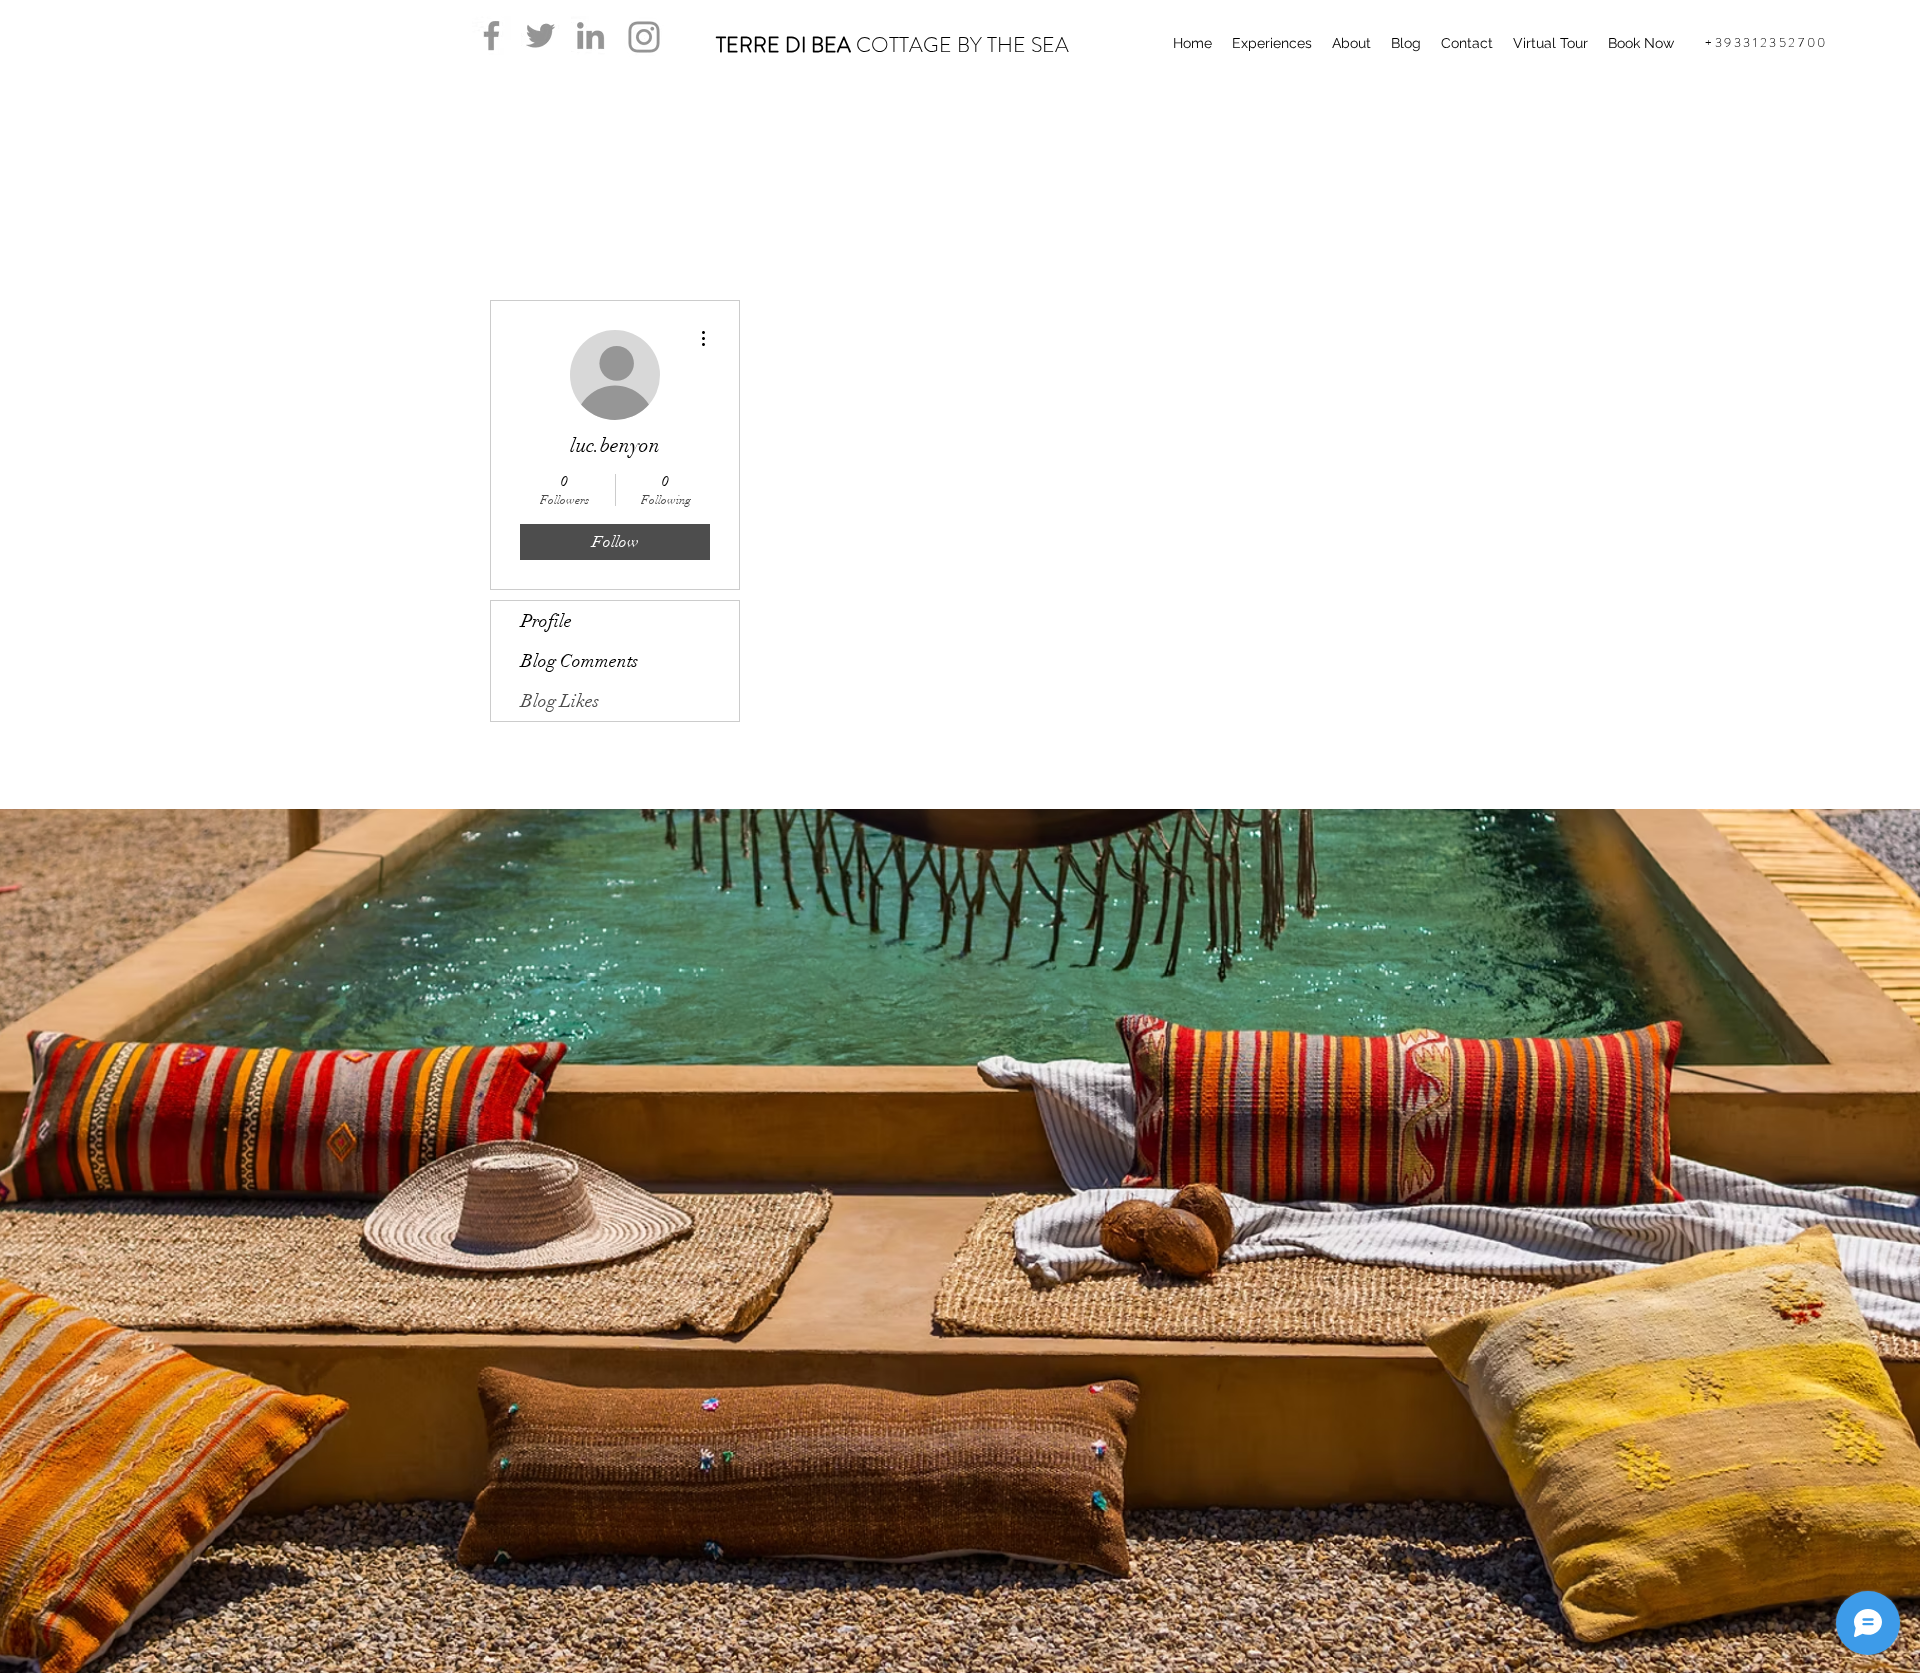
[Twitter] (540, 35)
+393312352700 (1766, 42)
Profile (546, 621)
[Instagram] (644, 37)
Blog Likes (560, 701)
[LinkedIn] (590, 35)
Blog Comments (579, 661)
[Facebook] (491, 35)
